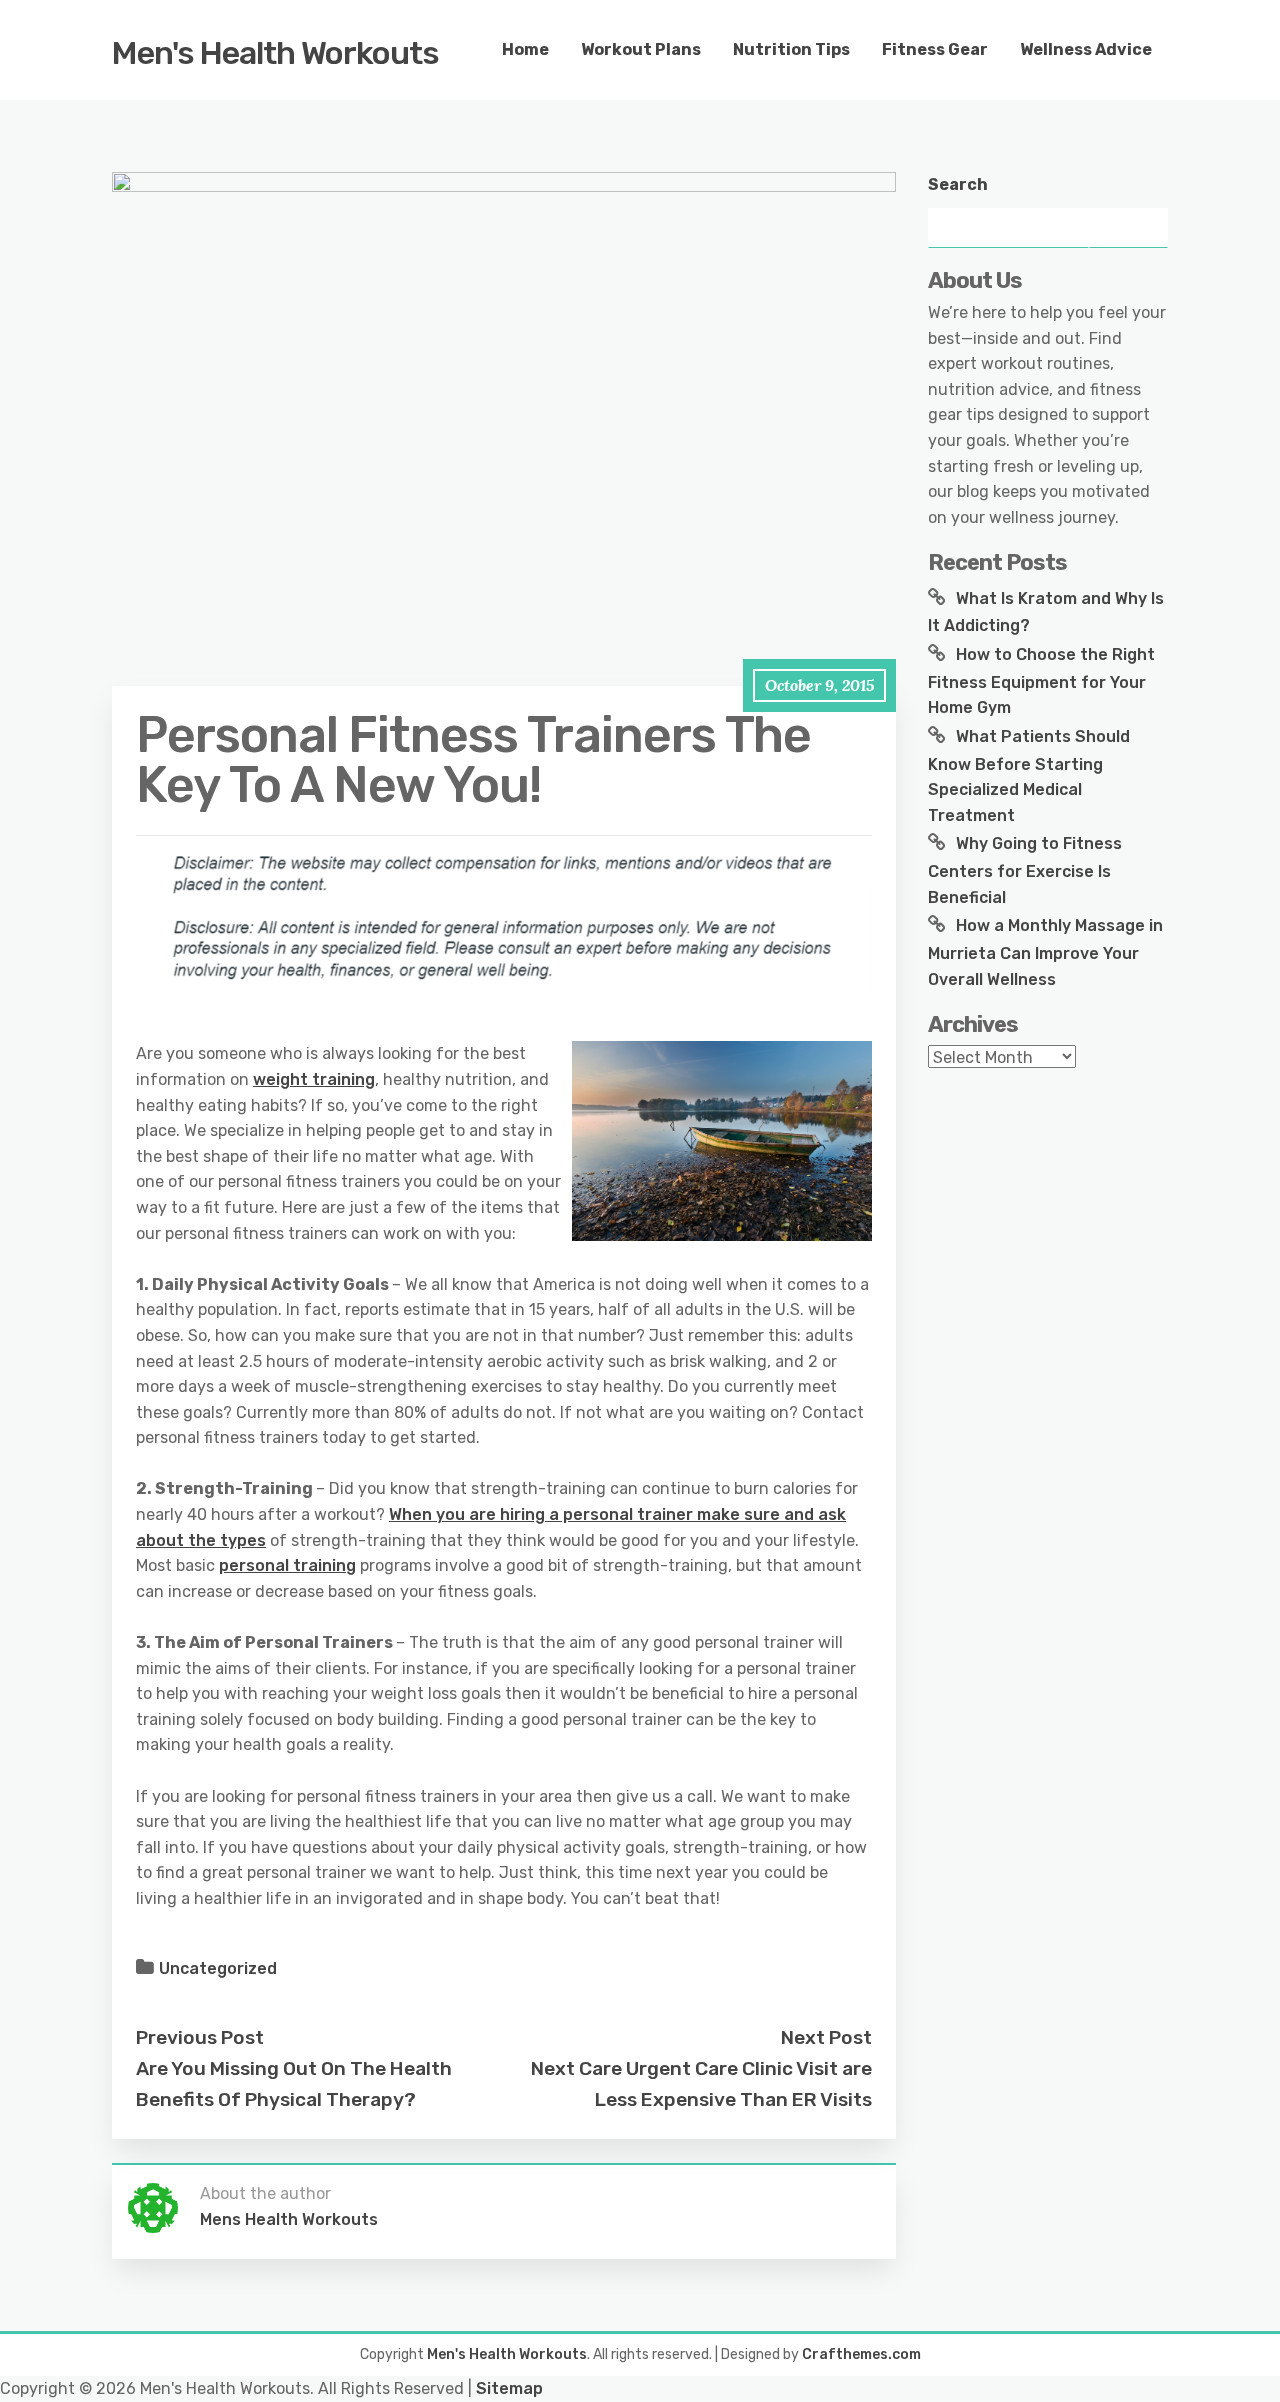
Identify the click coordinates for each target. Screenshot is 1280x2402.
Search (958, 184)
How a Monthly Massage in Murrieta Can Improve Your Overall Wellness (1045, 952)
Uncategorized (218, 1968)
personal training (287, 1565)
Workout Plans (641, 49)
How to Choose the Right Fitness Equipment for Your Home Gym (1041, 681)
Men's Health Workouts (275, 53)
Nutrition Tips (791, 49)
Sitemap (509, 2388)
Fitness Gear (935, 49)
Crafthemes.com (861, 2354)
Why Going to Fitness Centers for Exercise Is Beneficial (1025, 870)
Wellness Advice (1086, 49)
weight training (314, 1079)
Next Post (826, 2037)
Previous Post (200, 2037)
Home (525, 49)
